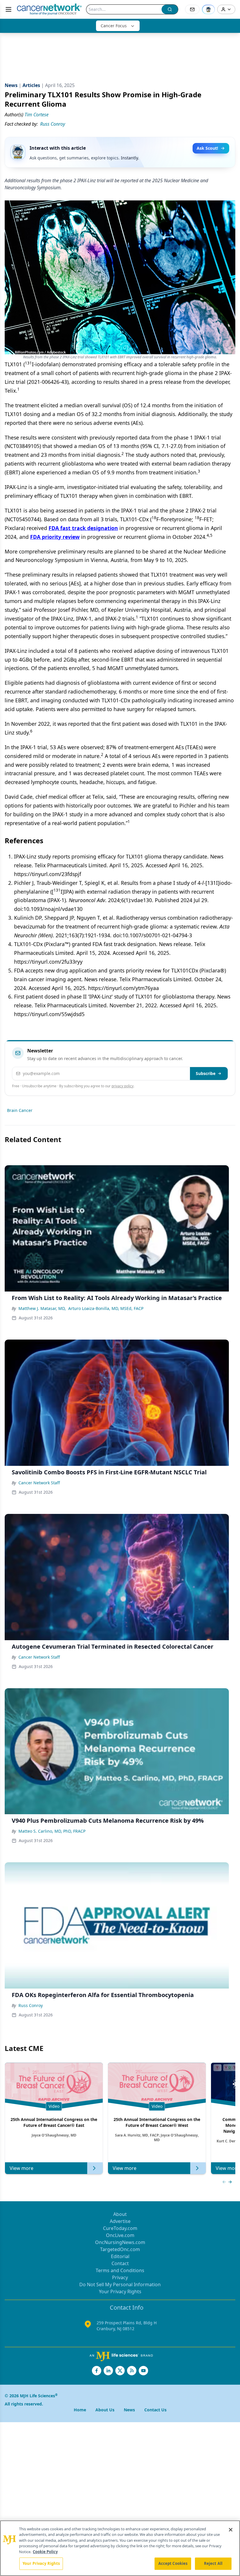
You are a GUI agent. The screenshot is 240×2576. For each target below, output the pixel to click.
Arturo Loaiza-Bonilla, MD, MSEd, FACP (106, 1308)
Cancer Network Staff (39, 1483)
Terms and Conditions (120, 2270)
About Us (105, 2410)
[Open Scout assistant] (208, 9)
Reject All (213, 2563)
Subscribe (206, 1073)
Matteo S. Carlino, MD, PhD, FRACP (52, 1831)
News (129, 2410)
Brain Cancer (20, 1110)
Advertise (120, 2221)
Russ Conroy (31, 2005)
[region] (120, 2548)
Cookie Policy (45, 2552)
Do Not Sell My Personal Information (120, 2284)
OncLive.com (120, 2235)
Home (80, 2410)
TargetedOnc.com (120, 2249)
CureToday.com (120, 2228)
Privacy (120, 2277)
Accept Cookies (173, 2563)
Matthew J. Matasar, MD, (42, 1308)
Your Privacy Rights (120, 2292)
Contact (120, 2263)
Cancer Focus (114, 26)
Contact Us (155, 2410)
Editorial (120, 2256)
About (120, 2214)
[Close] (231, 2530)
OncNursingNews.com (120, 2242)
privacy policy (122, 1086)
